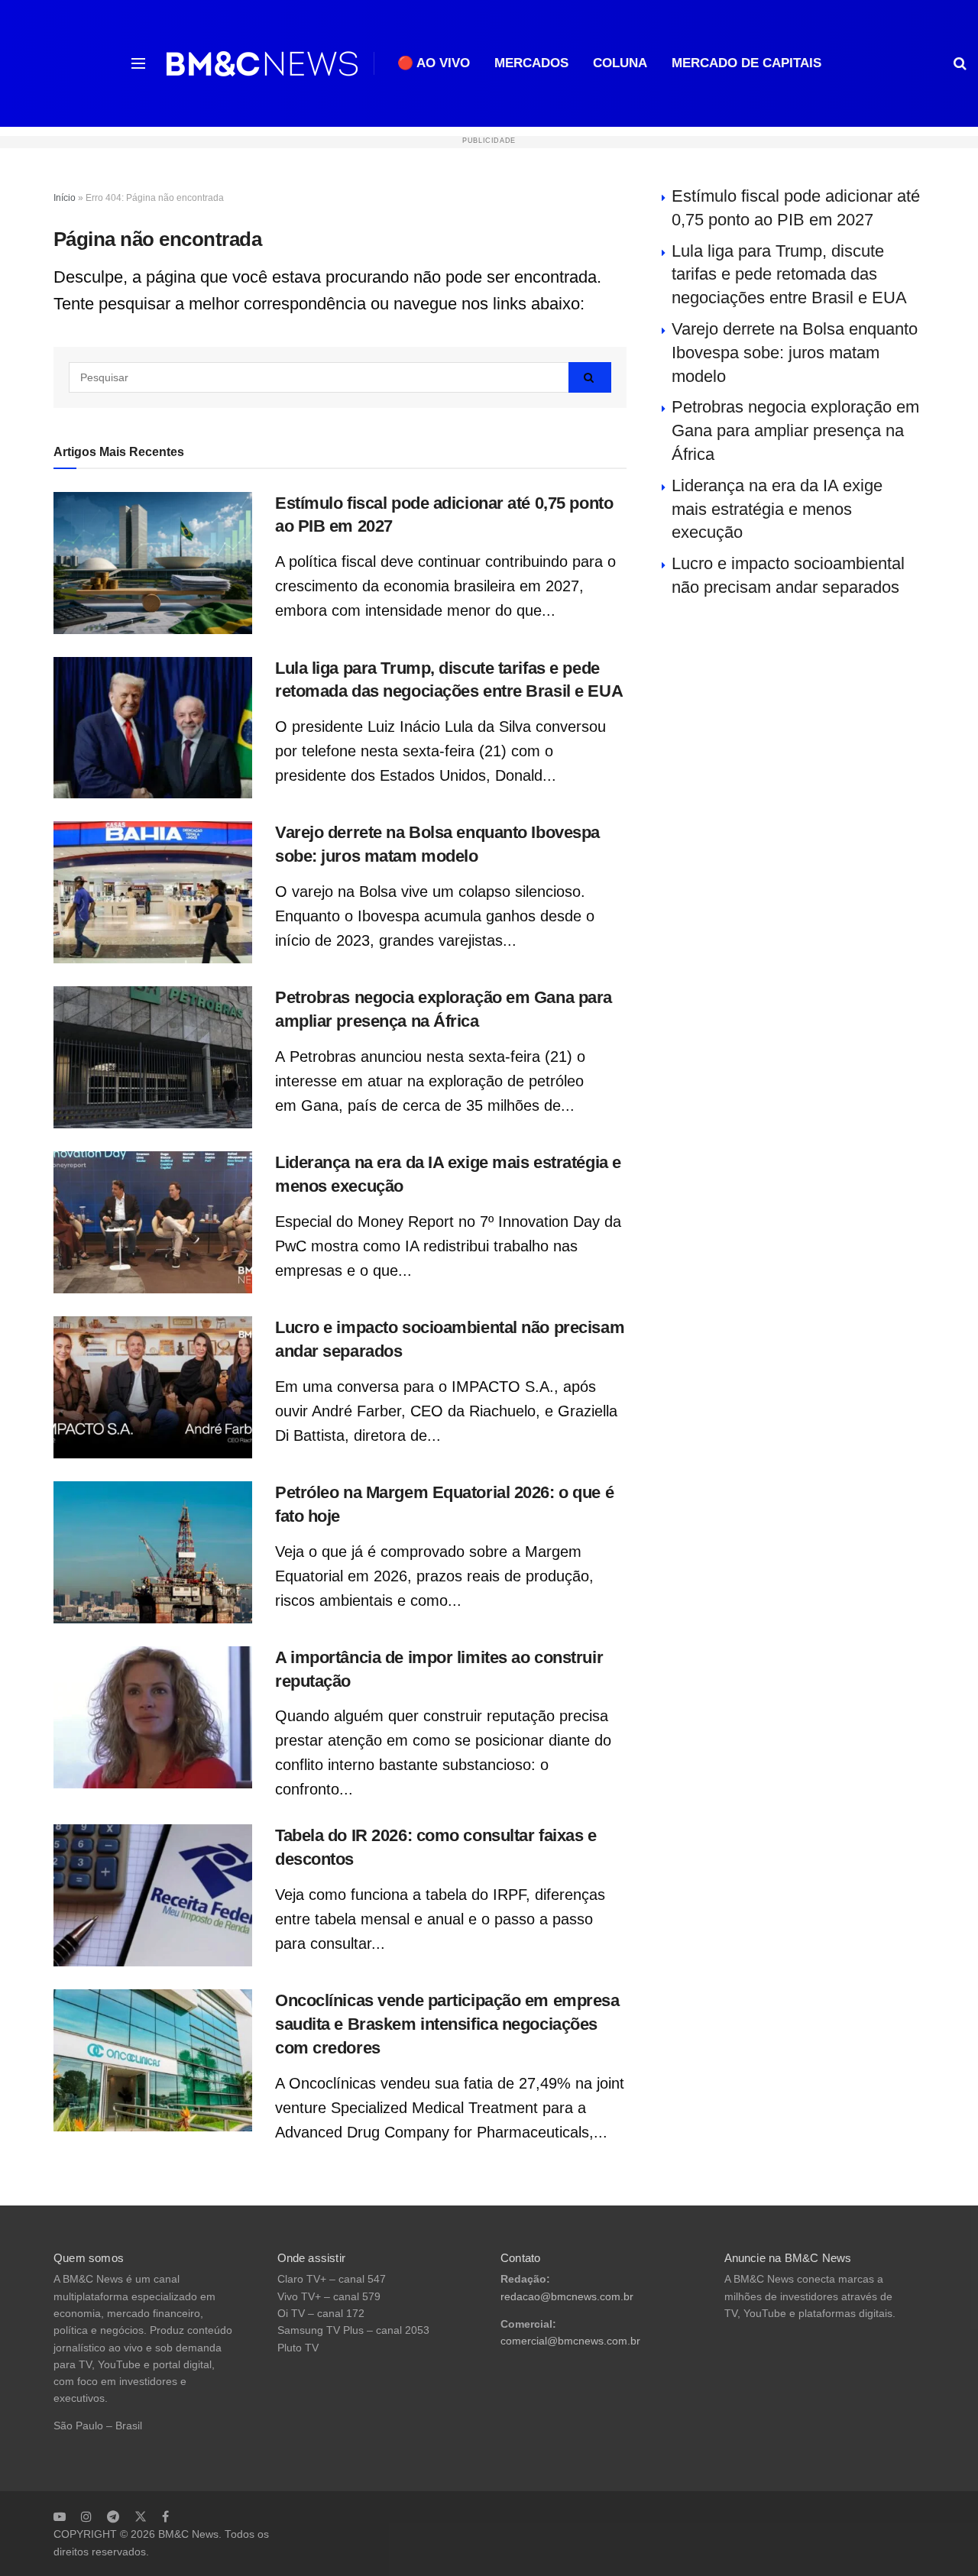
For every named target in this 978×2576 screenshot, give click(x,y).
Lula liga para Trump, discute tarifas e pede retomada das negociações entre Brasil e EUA (789, 275)
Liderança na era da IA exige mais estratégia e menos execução (777, 509)
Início (65, 198)
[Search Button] (960, 63)
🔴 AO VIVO (434, 63)
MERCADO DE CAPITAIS (746, 63)
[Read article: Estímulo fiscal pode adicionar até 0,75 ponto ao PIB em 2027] (153, 563)
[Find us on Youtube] (60, 2516)
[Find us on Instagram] (86, 2516)
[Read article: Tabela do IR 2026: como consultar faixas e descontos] (153, 1895)
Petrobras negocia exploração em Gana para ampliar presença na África (795, 430)
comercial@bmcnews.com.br (570, 2341)
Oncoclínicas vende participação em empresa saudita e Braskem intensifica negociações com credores (447, 2024)
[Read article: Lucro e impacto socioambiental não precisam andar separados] (153, 1387)
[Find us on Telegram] (113, 2516)
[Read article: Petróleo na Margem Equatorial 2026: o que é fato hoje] (153, 1552)
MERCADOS (531, 63)
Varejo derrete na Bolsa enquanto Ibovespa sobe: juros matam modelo (795, 353)
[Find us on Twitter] (141, 2516)
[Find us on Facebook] (165, 2516)
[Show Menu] (138, 63)
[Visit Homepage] (262, 64)
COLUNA (620, 63)
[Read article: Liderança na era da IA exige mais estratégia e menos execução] (153, 1222)
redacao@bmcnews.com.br (567, 2297)
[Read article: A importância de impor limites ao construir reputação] (153, 1717)
